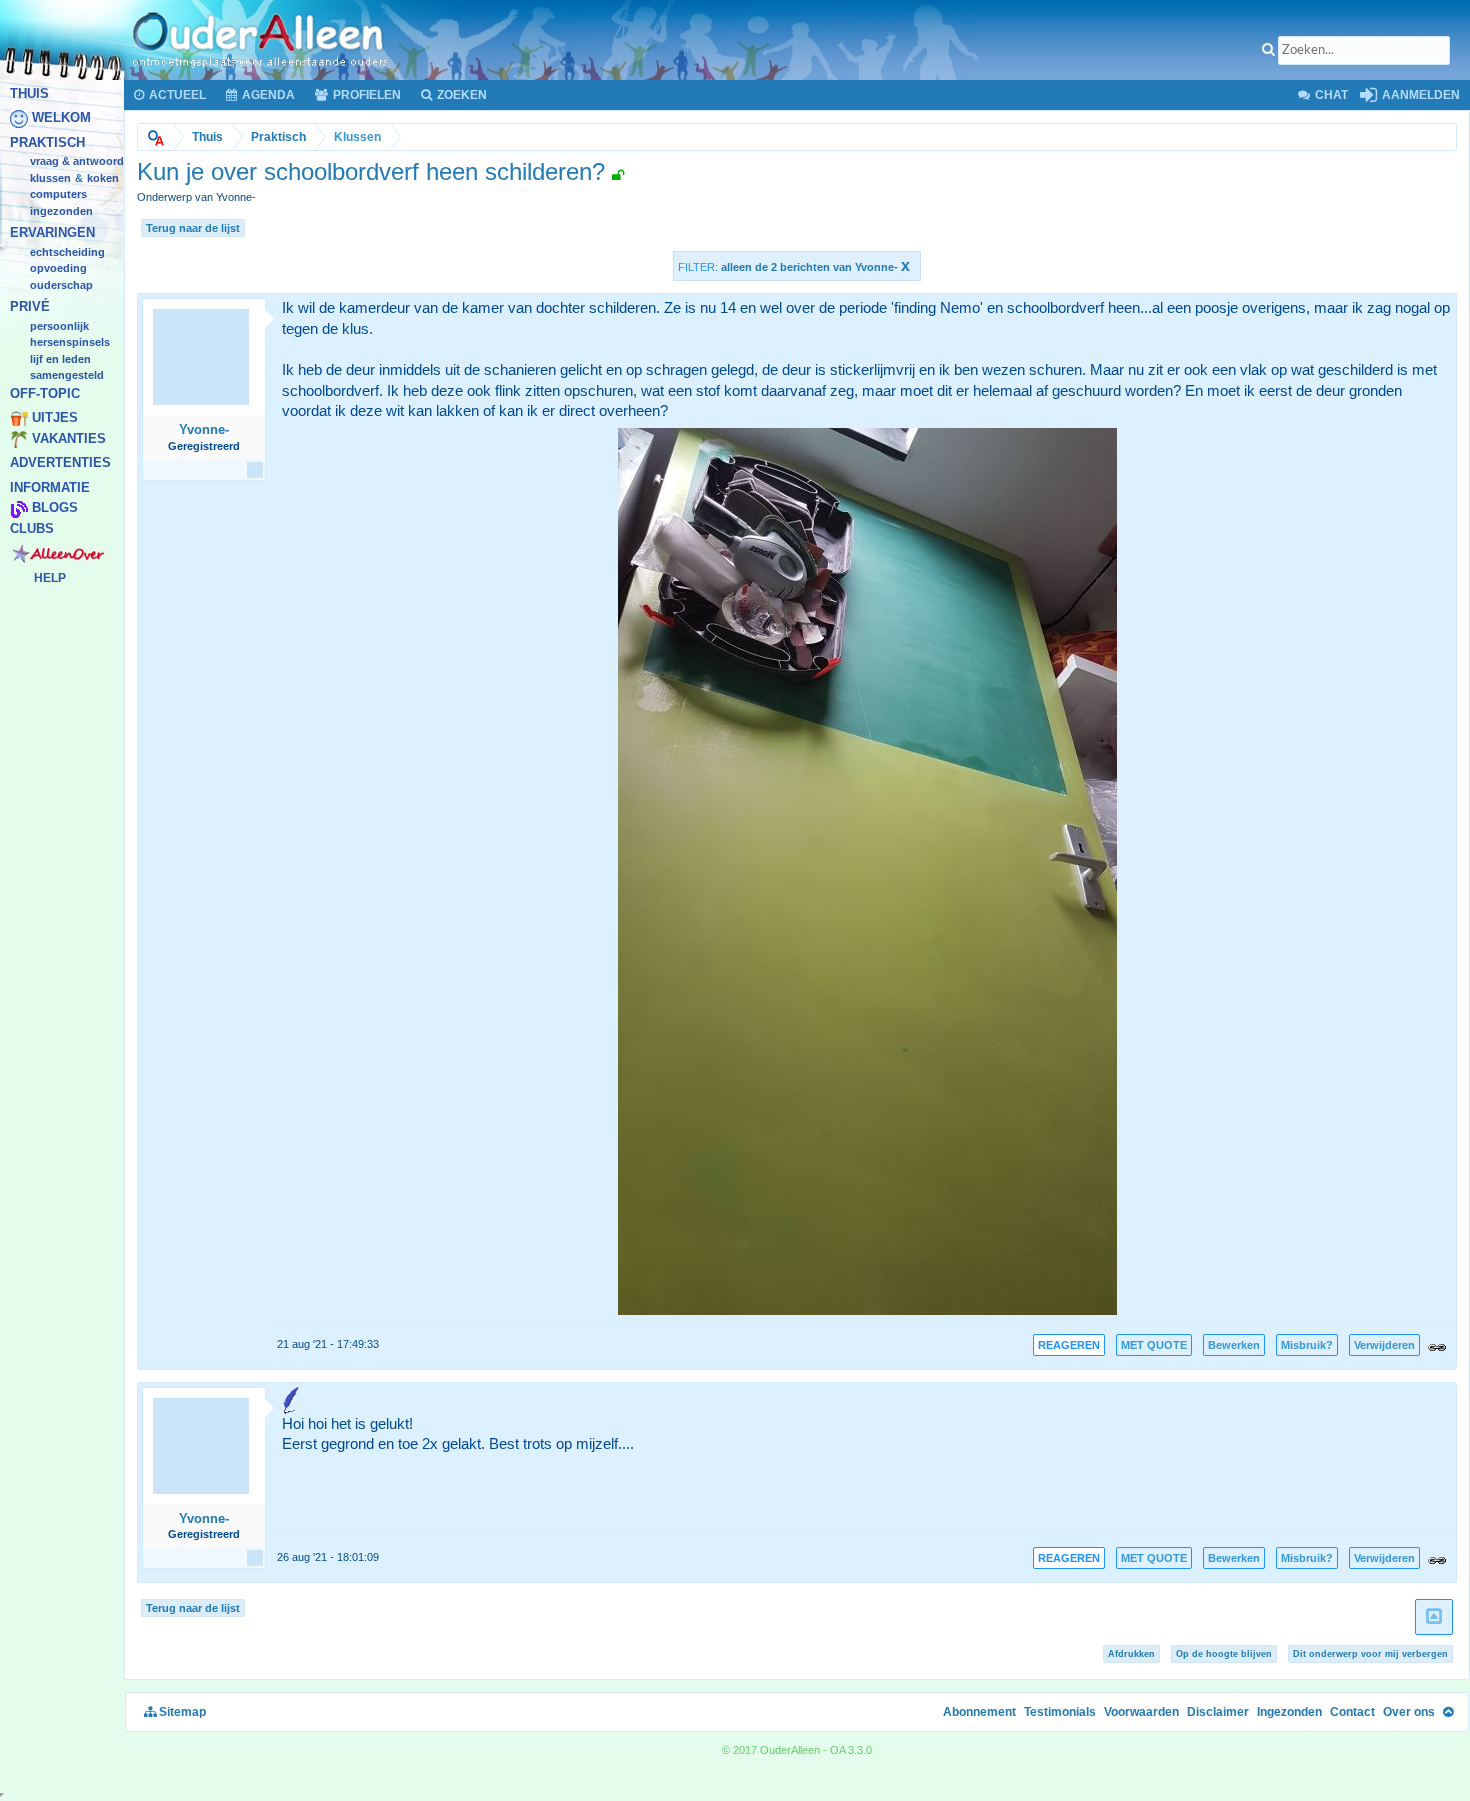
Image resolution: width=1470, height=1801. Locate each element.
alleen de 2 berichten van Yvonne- (815, 267)
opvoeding (58, 269)
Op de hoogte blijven (1224, 1654)
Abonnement (979, 1712)
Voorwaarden (1141, 1712)
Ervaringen (52, 233)
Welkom (61, 118)
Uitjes (55, 418)
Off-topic (45, 393)
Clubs (32, 528)
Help (50, 578)
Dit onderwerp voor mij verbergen (1370, 1654)
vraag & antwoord (77, 162)
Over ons (1409, 1712)
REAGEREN (1069, 1345)
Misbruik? (1307, 1345)
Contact (1352, 1712)
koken (103, 178)
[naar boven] (1434, 1617)
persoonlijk (59, 326)
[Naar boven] (1448, 1712)
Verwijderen (1384, 1345)
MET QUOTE (1154, 1345)
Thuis (29, 93)
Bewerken (1234, 1345)
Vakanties (69, 438)
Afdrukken (1131, 1654)
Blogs (55, 508)
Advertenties (60, 463)
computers (58, 195)
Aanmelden (1419, 95)
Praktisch (47, 142)
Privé (30, 307)
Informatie (50, 487)
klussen (50, 178)
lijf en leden (60, 359)
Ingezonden (61, 211)
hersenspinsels (70, 343)
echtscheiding (67, 252)
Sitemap (181, 1712)
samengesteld (67, 376)
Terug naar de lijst (193, 228)
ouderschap (61, 285)
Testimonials (1060, 1712)
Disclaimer (1218, 1712)
